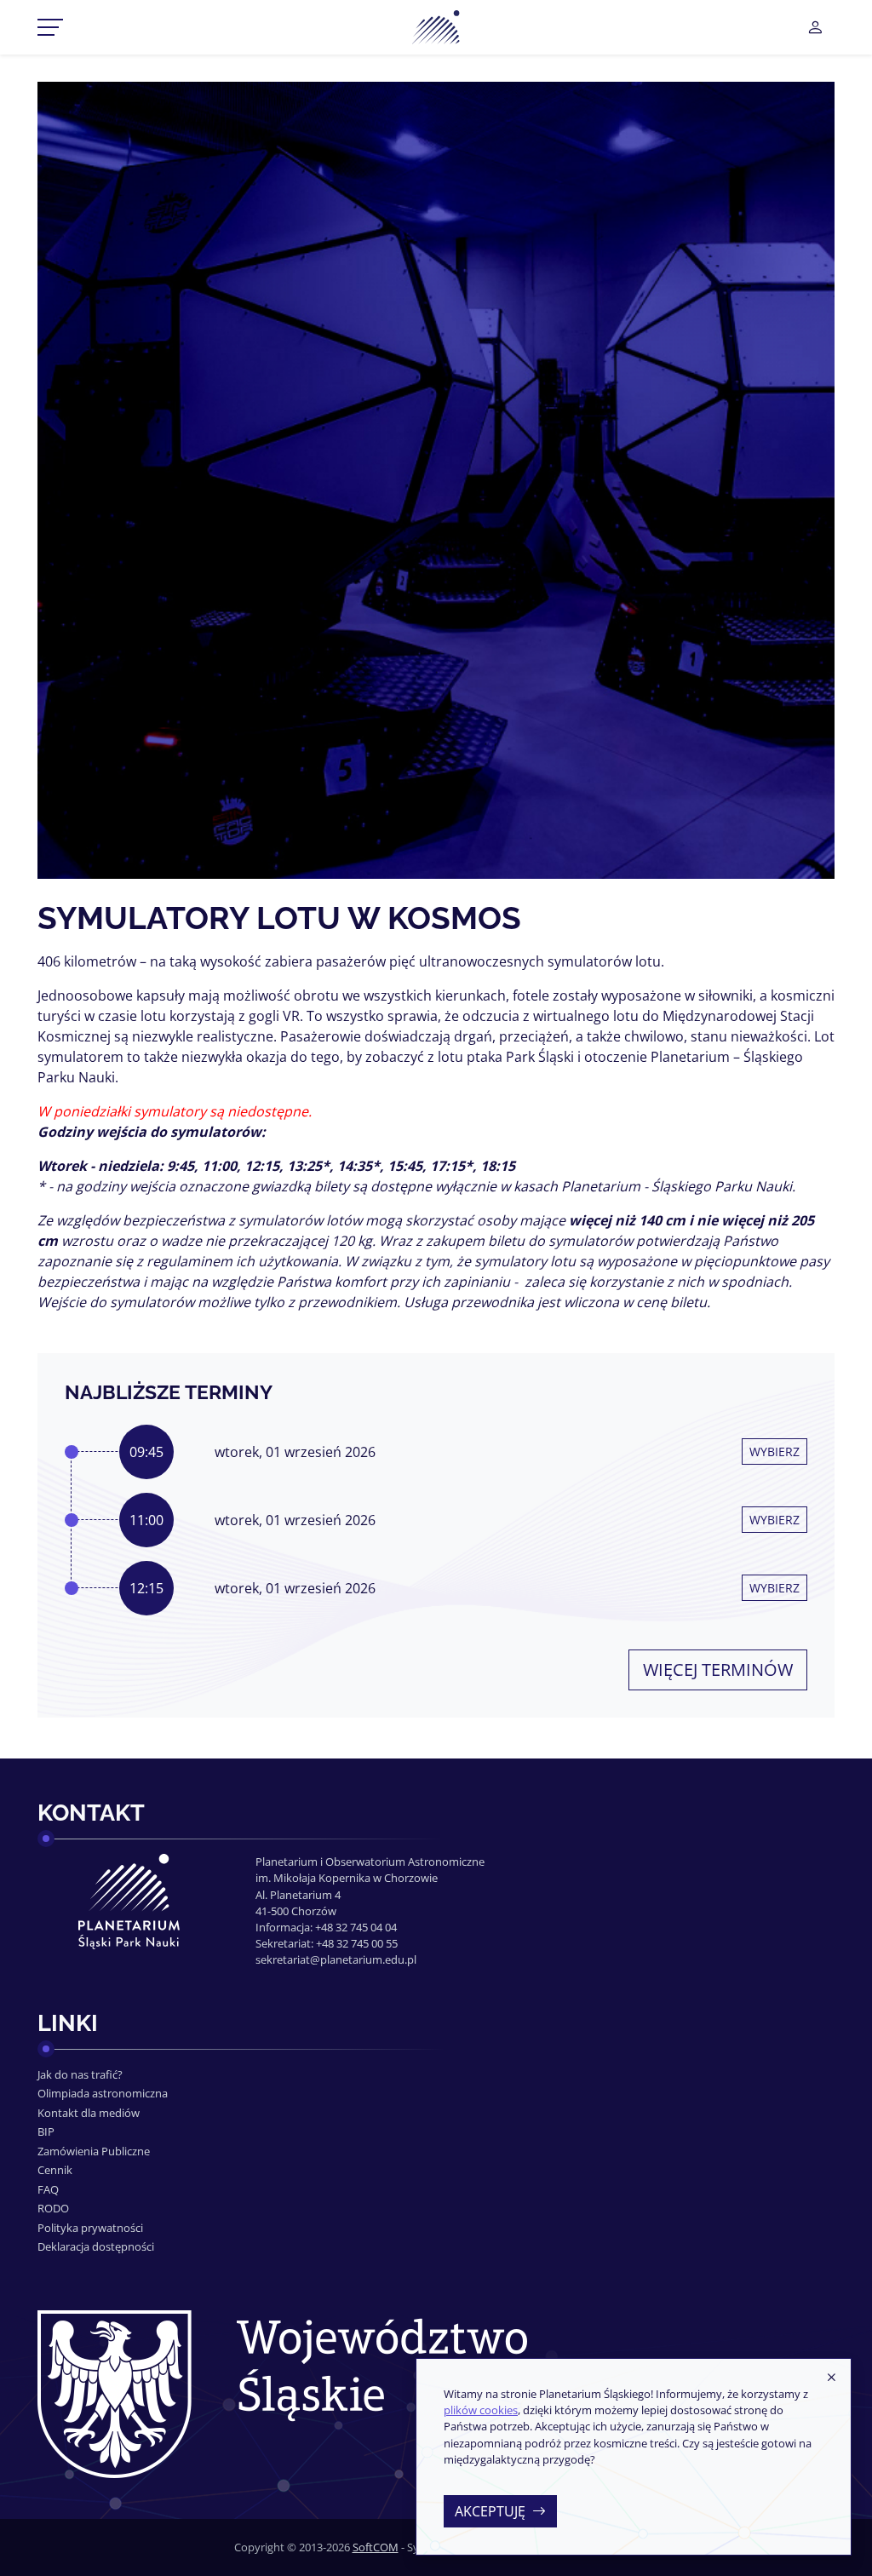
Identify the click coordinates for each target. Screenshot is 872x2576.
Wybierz (774, 1452)
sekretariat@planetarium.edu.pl (336, 1959)
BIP (46, 2131)
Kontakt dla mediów (89, 2113)
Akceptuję (490, 2511)
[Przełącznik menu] (50, 27)
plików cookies (481, 2410)
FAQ (48, 2189)
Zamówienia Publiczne (94, 2151)
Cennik (55, 2170)
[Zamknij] (831, 2378)
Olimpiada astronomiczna (103, 2093)
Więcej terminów (718, 1670)
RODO (53, 2208)
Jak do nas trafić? (80, 2074)
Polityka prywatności (90, 2228)
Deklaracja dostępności (96, 2246)
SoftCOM (376, 2547)
